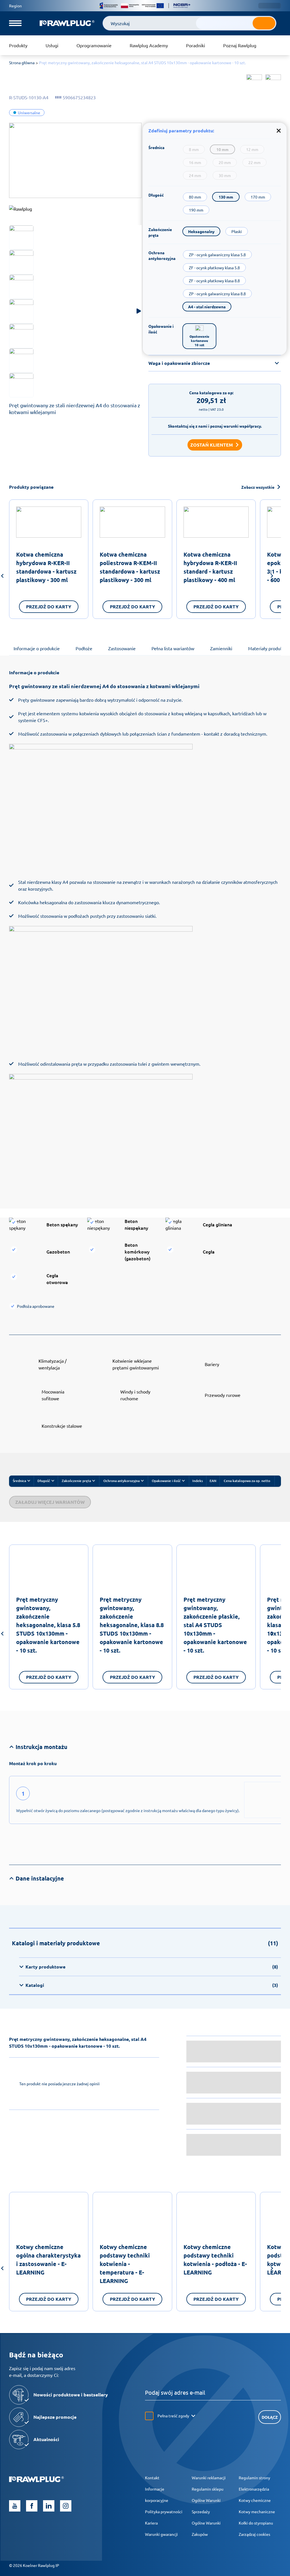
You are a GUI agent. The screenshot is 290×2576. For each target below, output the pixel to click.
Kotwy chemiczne (255, 2500)
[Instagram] (66, 2506)
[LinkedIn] (49, 2506)
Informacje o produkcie (37, 648)
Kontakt (152, 2478)
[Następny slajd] (272, 577)
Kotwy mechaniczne (257, 2512)
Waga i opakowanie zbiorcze (179, 363)
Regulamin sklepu (208, 2489)
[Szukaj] (264, 23)
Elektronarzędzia (254, 2489)
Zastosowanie (122, 648)
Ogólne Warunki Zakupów (206, 2528)
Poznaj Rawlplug (240, 45)
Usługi (52, 45)
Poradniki (196, 45)
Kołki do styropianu (256, 2523)
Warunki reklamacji (209, 2478)
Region (15, 6)
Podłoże (84, 648)
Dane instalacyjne (40, 1878)
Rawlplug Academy (149, 45)
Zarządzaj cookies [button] (254, 2534)
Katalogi (152, 1985)
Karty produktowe (152, 1967)
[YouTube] (15, 2506)
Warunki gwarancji (161, 2534)
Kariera (151, 2523)
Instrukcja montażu (41, 1747)
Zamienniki (221, 648)
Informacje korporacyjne (157, 2495)
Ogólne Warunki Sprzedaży (206, 2506)
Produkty (18, 45)
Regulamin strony (254, 2478)
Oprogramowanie (94, 45)
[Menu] (15, 23)
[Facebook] (32, 2506)
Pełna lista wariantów (173, 648)
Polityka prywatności (164, 2512)
